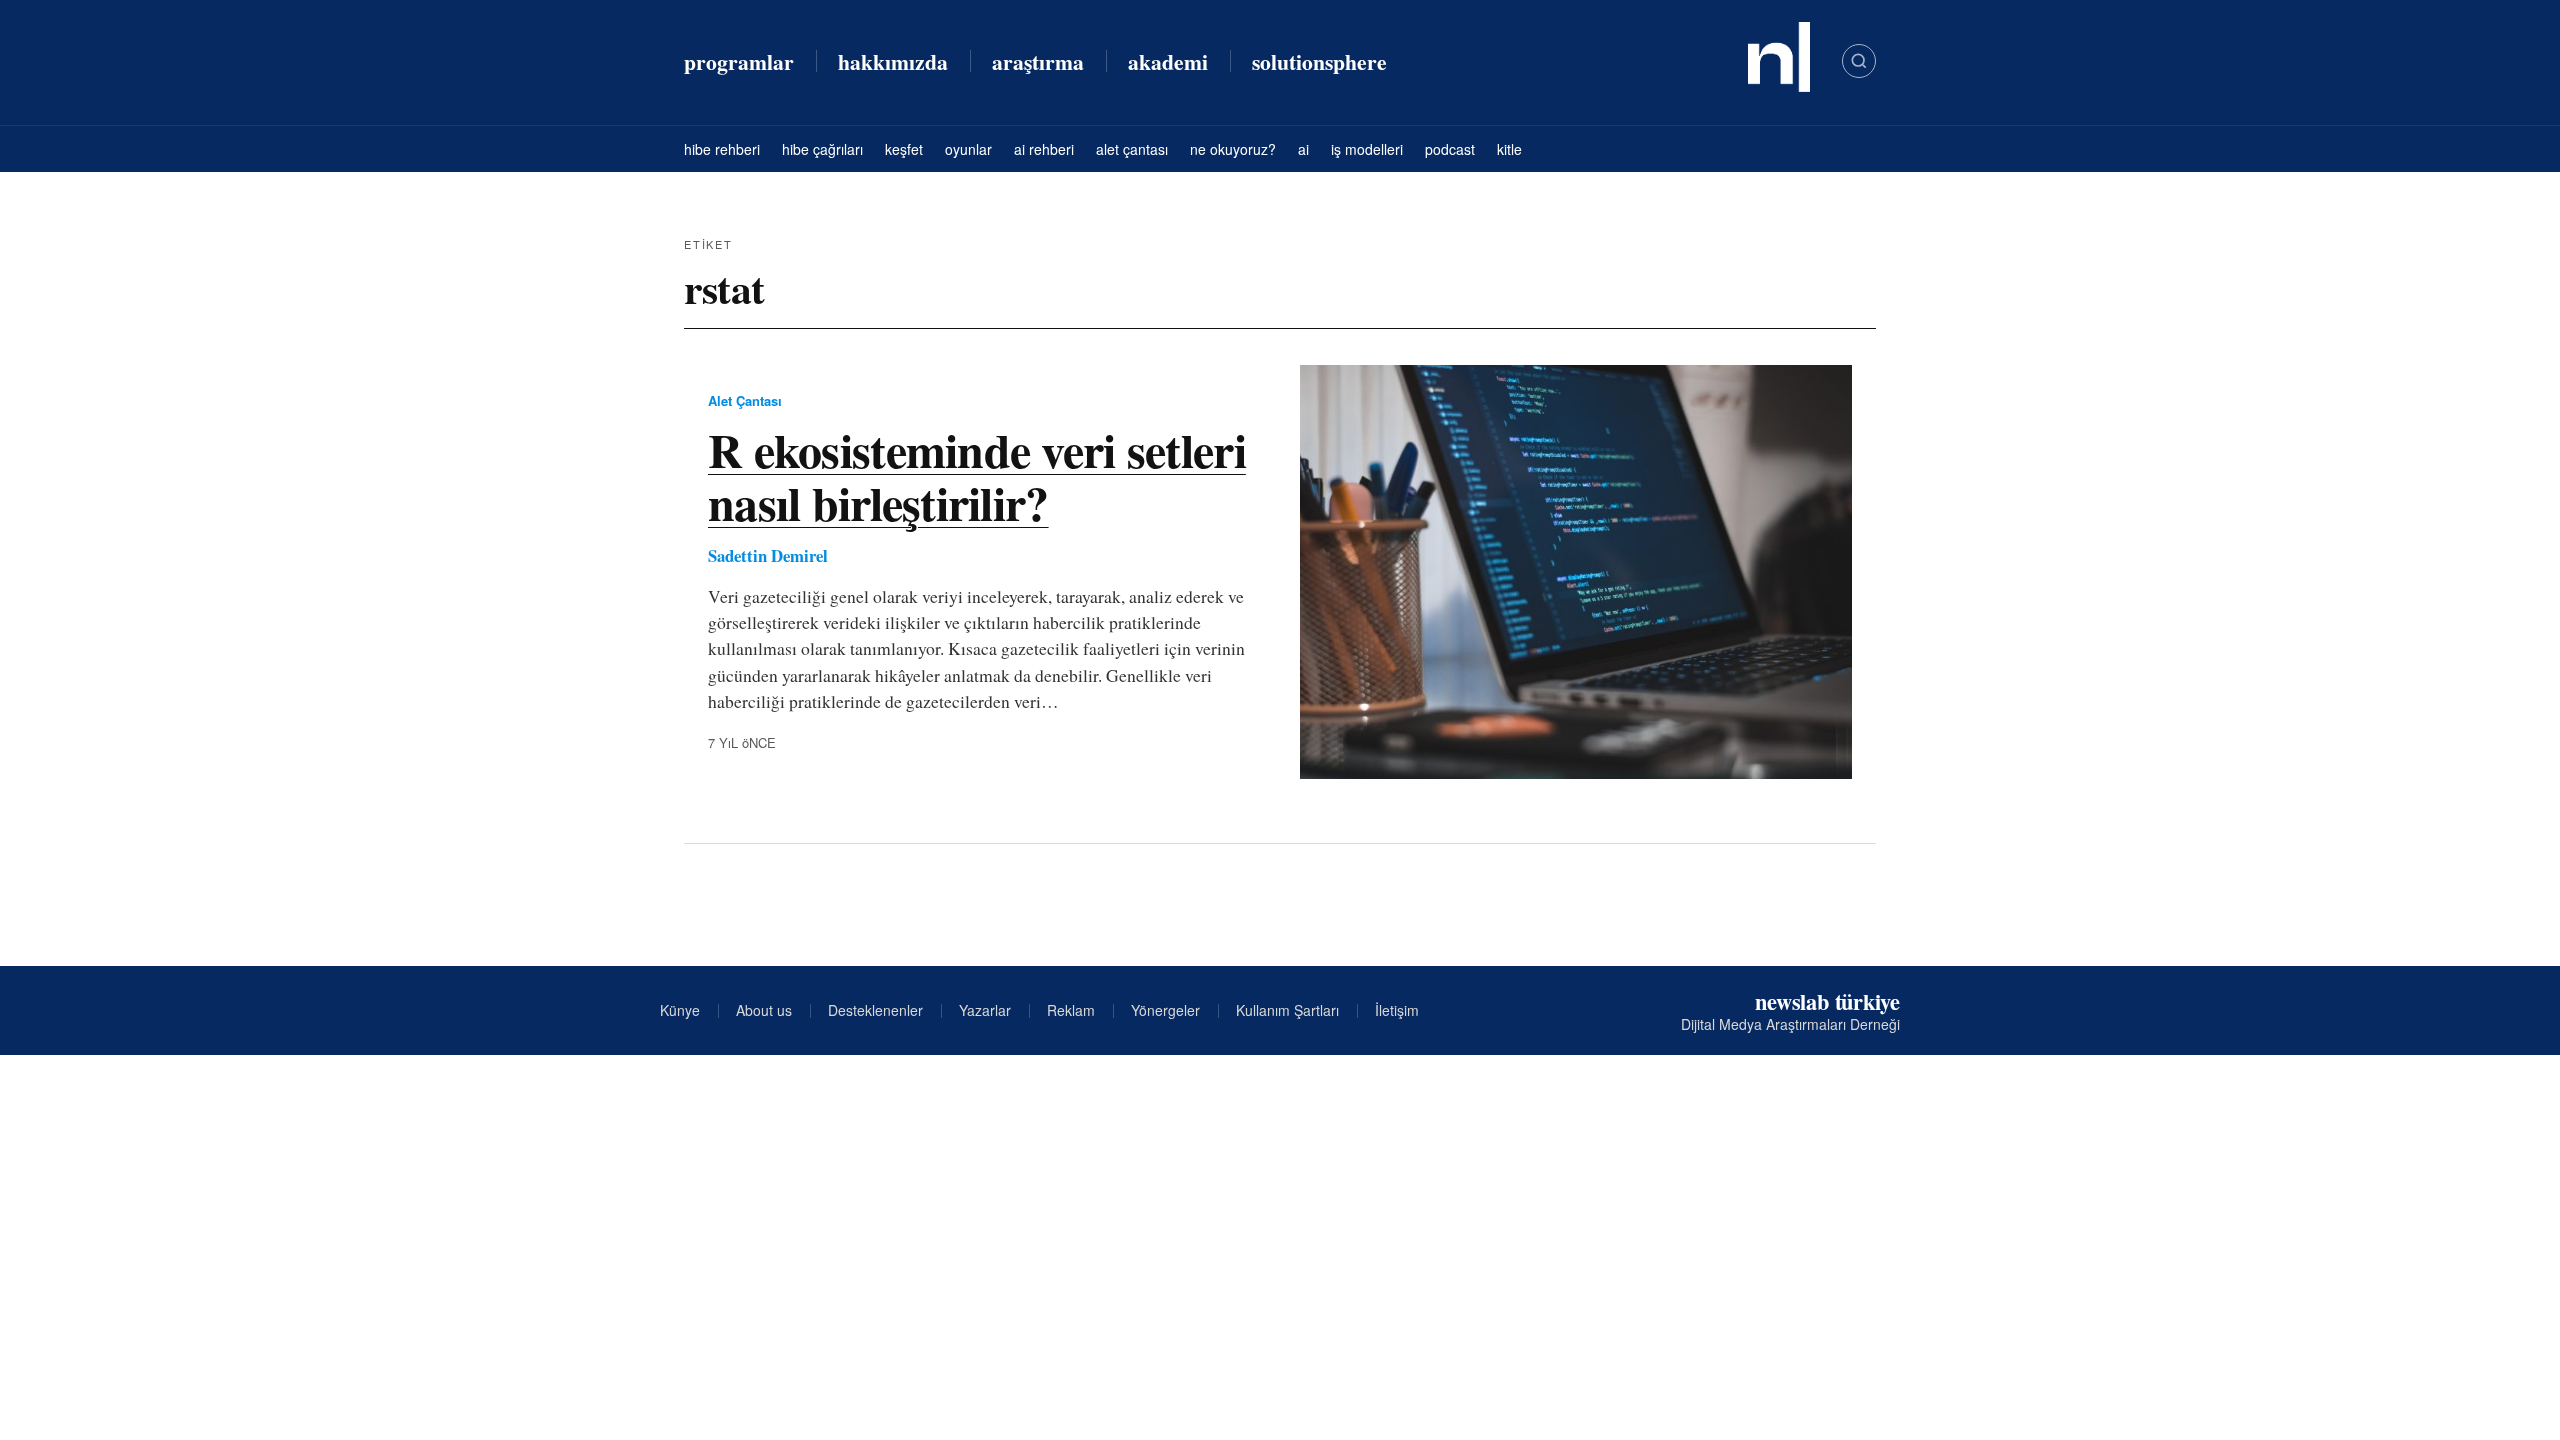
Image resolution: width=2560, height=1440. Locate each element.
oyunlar (968, 149)
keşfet (904, 149)
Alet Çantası (745, 400)
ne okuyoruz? (1233, 149)
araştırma (1038, 61)
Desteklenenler (875, 1010)
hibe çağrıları (822, 149)
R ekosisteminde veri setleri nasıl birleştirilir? (977, 475)
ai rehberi (1044, 149)
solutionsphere (1319, 61)
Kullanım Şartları (1287, 1010)
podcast (1450, 149)
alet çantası (1132, 149)
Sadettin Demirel (768, 555)
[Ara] (1859, 61)
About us (764, 1010)
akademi (1168, 61)
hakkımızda (893, 61)
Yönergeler (1165, 1010)
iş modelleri (1367, 149)
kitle (1509, 149)
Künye (680, 1010)
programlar (739, 61)
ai (1303, 149)
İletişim (1397, 1010)
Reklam (1071, 1010)
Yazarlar (985, 1010)
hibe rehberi (722, 149)
